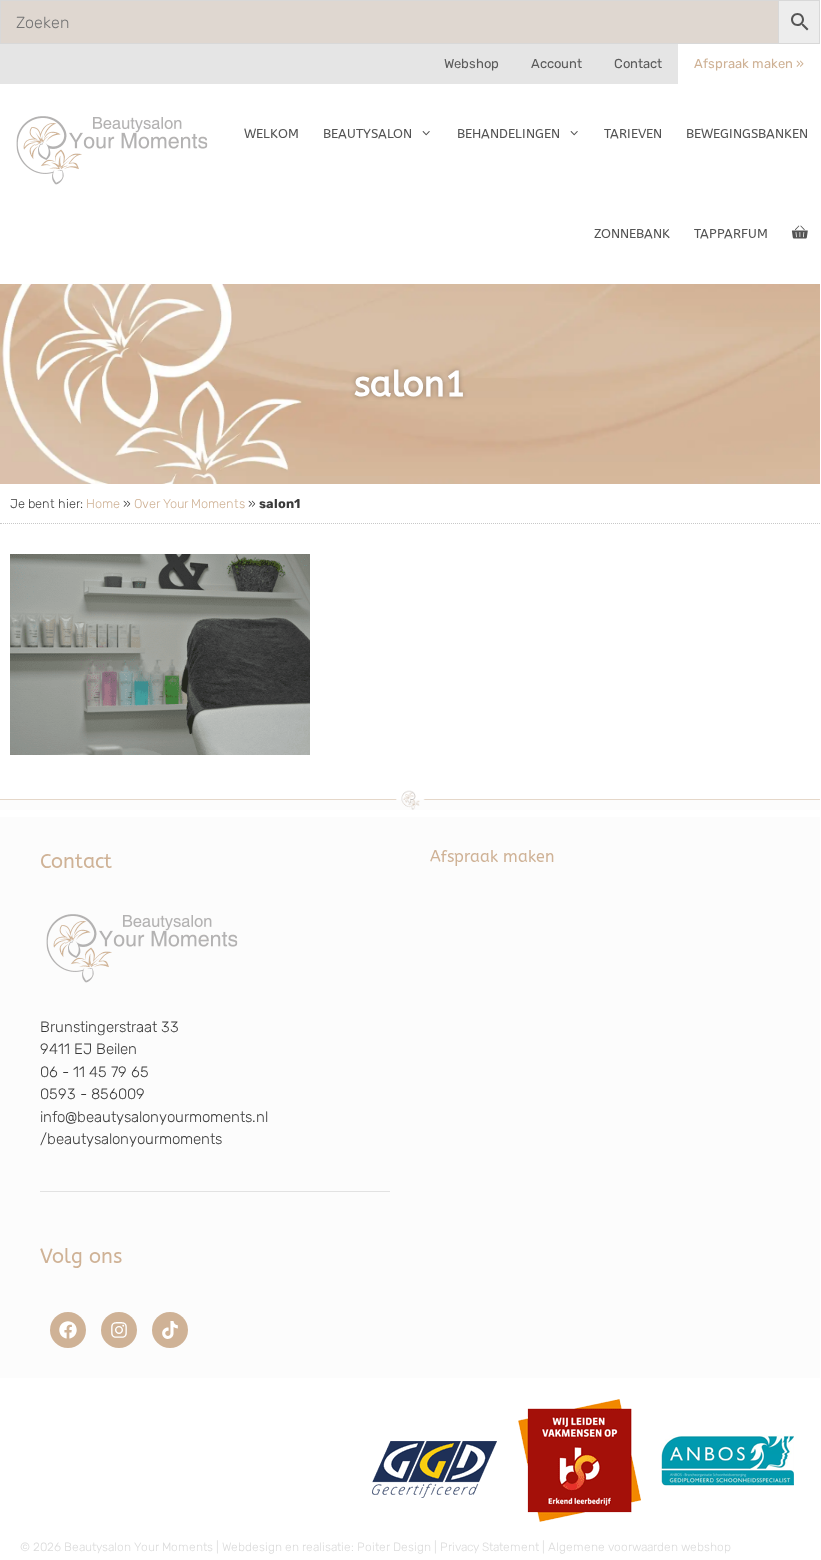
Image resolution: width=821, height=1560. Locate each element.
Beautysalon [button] (367, 133)
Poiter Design (394, 1547)
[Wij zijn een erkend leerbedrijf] (579, 1529)
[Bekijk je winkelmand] (800, 234)
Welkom (271, 133)
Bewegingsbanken (747, 133)
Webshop (471, 63)
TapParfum (731, 233)
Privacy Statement (489, 1547)
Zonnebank (632, 233)
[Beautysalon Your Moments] (113, 149)
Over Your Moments (189, 503)
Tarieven (633, 133)
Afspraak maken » (749, 63)
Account (556, 63)
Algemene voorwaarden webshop (639, 1547)
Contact (638, 63)
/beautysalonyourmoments (131, 1139)
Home (103, 503)
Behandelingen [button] (508, 133)
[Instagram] (119, 1330)
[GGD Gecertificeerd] (431, 1529)
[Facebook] (68, 1330)
